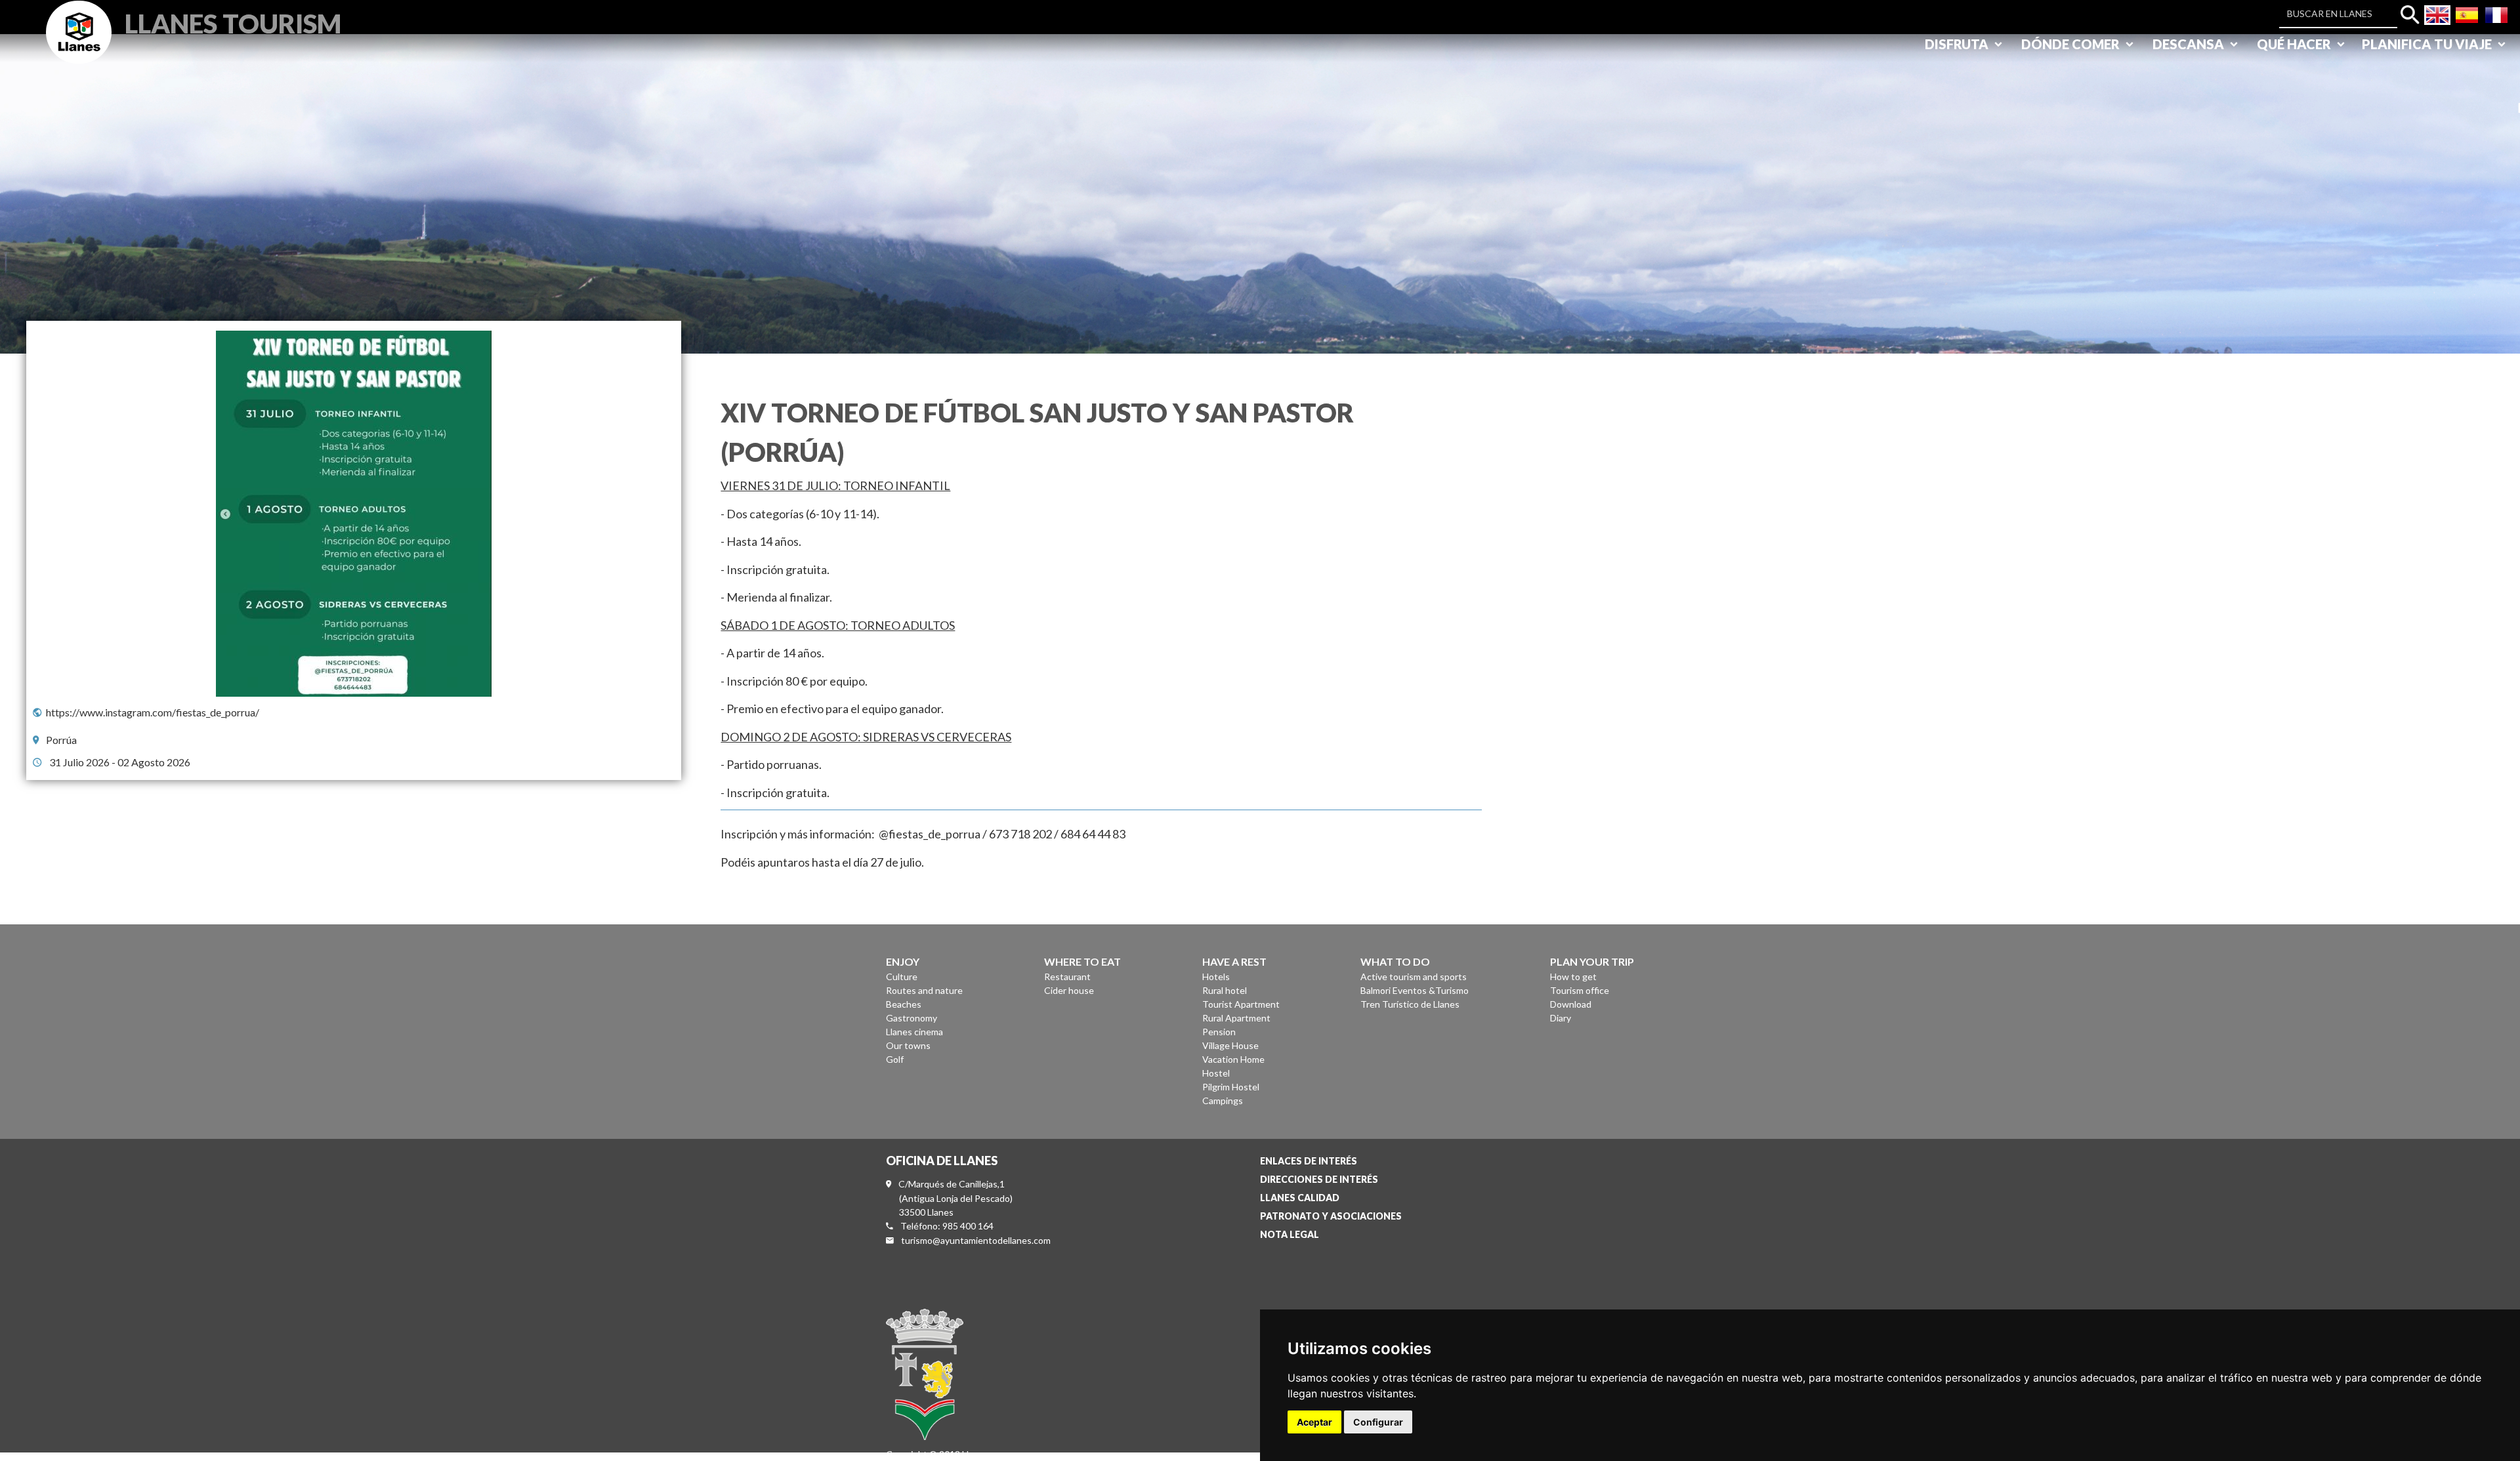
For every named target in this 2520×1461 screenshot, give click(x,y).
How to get (1573, 977)
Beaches (904, 1004)
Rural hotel (1225, 990)
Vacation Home (1233, 1059)
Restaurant (1067, 977)
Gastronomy (912, 1018)
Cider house (1069, 990)
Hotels (1216, 977)
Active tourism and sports (1414, 977)
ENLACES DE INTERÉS (1309, 1161)
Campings (1223, 1101)
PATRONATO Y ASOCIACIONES (1331, 1216)
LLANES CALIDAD (1300, 1198)
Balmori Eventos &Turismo (1415, 990)
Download (1571, 1004)
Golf (895, 1059)
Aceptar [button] (1314, 1422)
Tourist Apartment (1241, 1004)
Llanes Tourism (233, 22)
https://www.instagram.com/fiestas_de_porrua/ (153, 712)
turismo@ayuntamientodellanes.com (976, 1240)
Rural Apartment (1236, 1018)
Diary (1561, 1018)
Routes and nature (924, 990)
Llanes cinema (914, 1032)
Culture (902, 977)
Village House (1230, 1045)
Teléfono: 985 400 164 (947, 1226)
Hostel (1216, 1073)
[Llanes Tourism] (79, 47)
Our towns (908, 1045)
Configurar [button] (1378, 1422)
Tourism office (1580, 990)
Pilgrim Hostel (1231, 1087)
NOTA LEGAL (1290, 1234)
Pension (1219, 1032)
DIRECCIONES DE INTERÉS (1319, 1179)
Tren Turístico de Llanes (1410, 1004)
